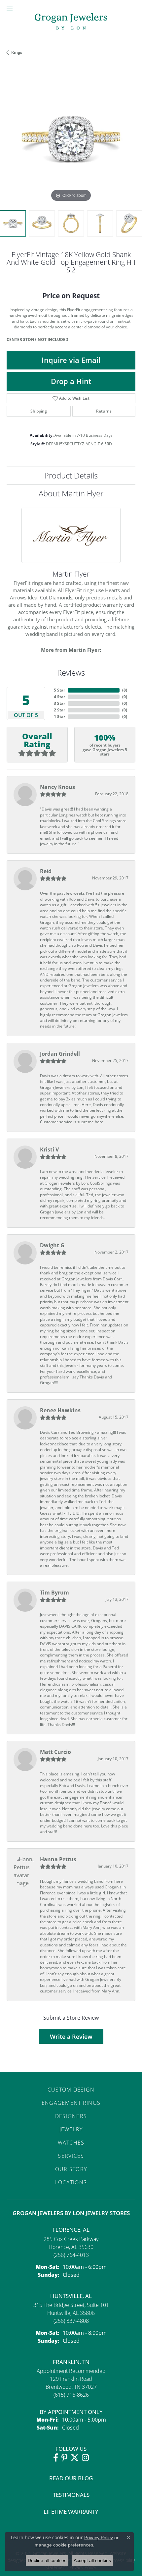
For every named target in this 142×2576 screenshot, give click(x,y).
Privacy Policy (99, 2538)
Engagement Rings (71, 2103)
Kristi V (49, 1149)
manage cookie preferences (64, 2545)
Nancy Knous (57, 787)
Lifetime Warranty (71, 2512)
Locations (71, 2182)
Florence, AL (71, 2230)
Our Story (71, 2169)
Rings (17, 52)
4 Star (59, 697)
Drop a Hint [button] (71, 381)
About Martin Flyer (71, 493)
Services (71, 2156)
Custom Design (71, 2090)
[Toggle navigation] (10, 9)
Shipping (39, 411)
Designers (71, 2116)
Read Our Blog (71, 2478)
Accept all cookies (92, 2560)
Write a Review (71, 2037)
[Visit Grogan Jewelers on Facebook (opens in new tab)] (56, 2458)
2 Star (59, 710)
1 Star (59, 717)
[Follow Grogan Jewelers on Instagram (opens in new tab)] (85, 2458)
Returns (104, 411)
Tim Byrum (54, 1593)
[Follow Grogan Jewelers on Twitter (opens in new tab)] (75, 2458)
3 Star (59, 703)
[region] (71, 139)
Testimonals (71, 2495)
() (125, 690)
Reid (46, 871)
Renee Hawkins (60, 1410)
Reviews (71, 672)
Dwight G (52, 1245)
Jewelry (71, 2129)
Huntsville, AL (71, 2296)
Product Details (71, 475)
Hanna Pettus (58, 1859)
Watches (71, 2143)
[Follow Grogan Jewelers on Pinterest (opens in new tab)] (64, 2458)
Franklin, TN (71, 2362)
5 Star (59, 690)
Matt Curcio (55, 1752)
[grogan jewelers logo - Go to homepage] (71, 22)
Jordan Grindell (60, 1054)
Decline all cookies (47, 2560)
